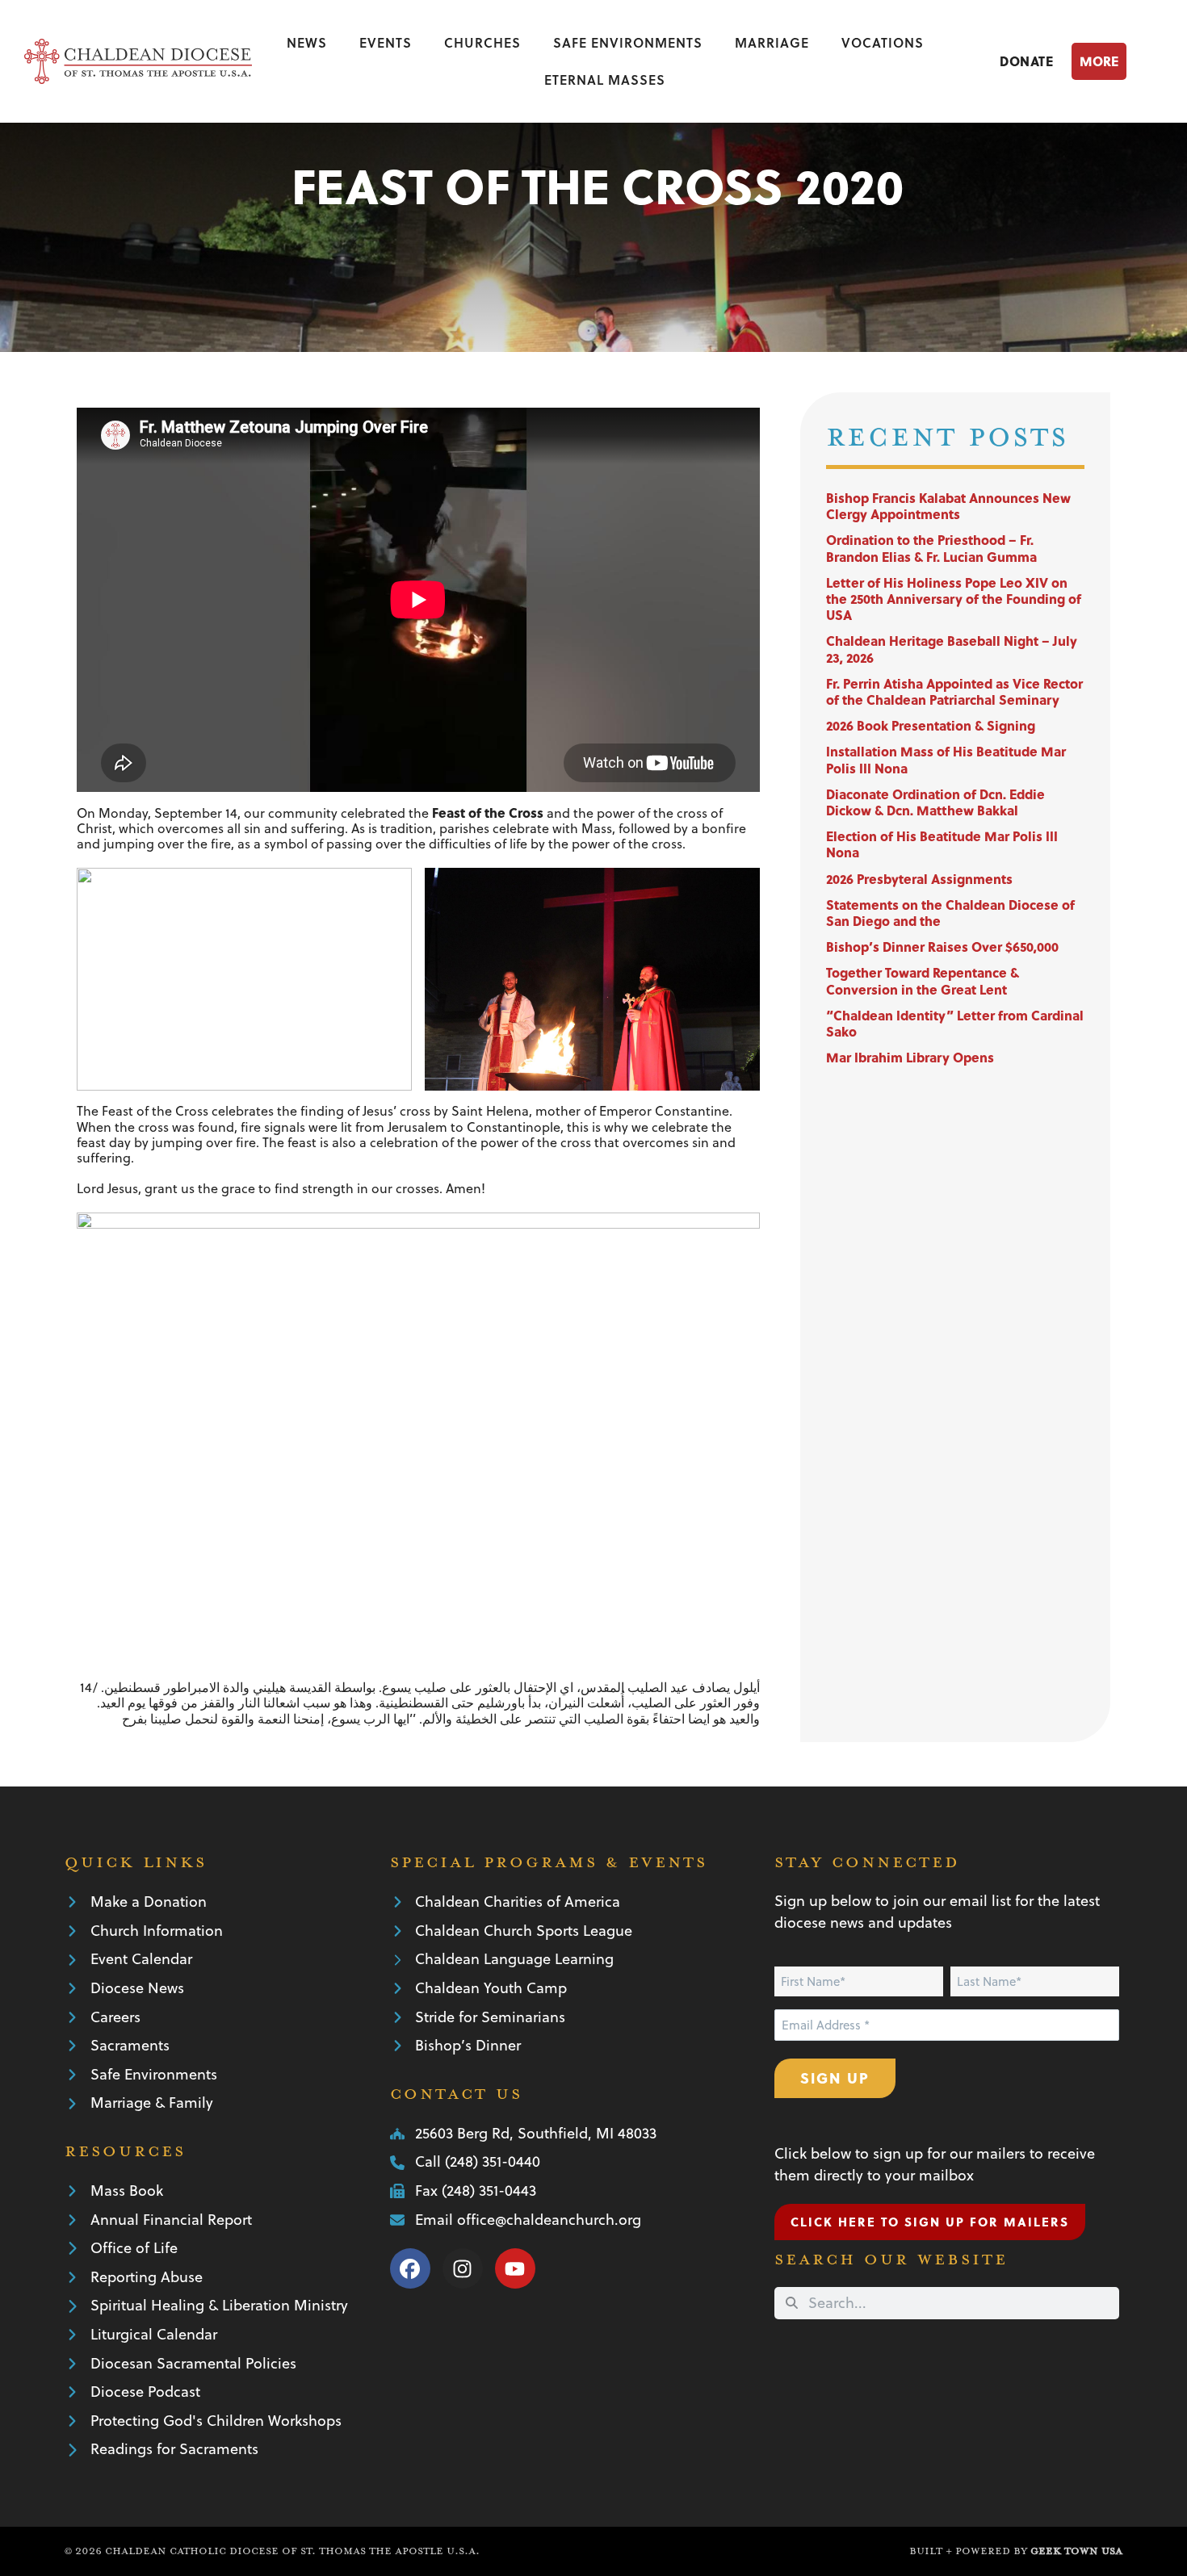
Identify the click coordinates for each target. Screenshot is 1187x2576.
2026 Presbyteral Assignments (919, 879)
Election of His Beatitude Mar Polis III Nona (942, 844)
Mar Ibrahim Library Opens (910, 1057)
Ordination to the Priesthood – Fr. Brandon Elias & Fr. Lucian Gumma (931, 548)
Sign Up (835, 2078)
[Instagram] (463, 2268)
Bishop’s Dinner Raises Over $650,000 (942, 947)
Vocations (883, 42)
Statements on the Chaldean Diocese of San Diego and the (950, 913)
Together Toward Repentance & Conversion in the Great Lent (923, 980)
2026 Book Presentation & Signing (931, 725)
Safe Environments (628, 42)
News (307, 42)
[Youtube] (515, 2268)
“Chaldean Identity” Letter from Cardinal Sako (955, 1023)
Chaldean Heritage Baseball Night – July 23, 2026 (952, 649)
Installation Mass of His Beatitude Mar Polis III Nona (946, 759)
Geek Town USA (1076, 2551)
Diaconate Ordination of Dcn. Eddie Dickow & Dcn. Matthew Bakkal (935, 802)
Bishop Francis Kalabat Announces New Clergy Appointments (948, 506)
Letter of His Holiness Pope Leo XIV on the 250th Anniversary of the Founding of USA (954, 599)
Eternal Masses (605, 80)
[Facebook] (410, 2268)
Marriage (772, 42)
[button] (1117, 61)
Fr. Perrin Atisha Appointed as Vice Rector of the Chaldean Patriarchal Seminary (954, 691)
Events (386, 42)
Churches (482, 42)
